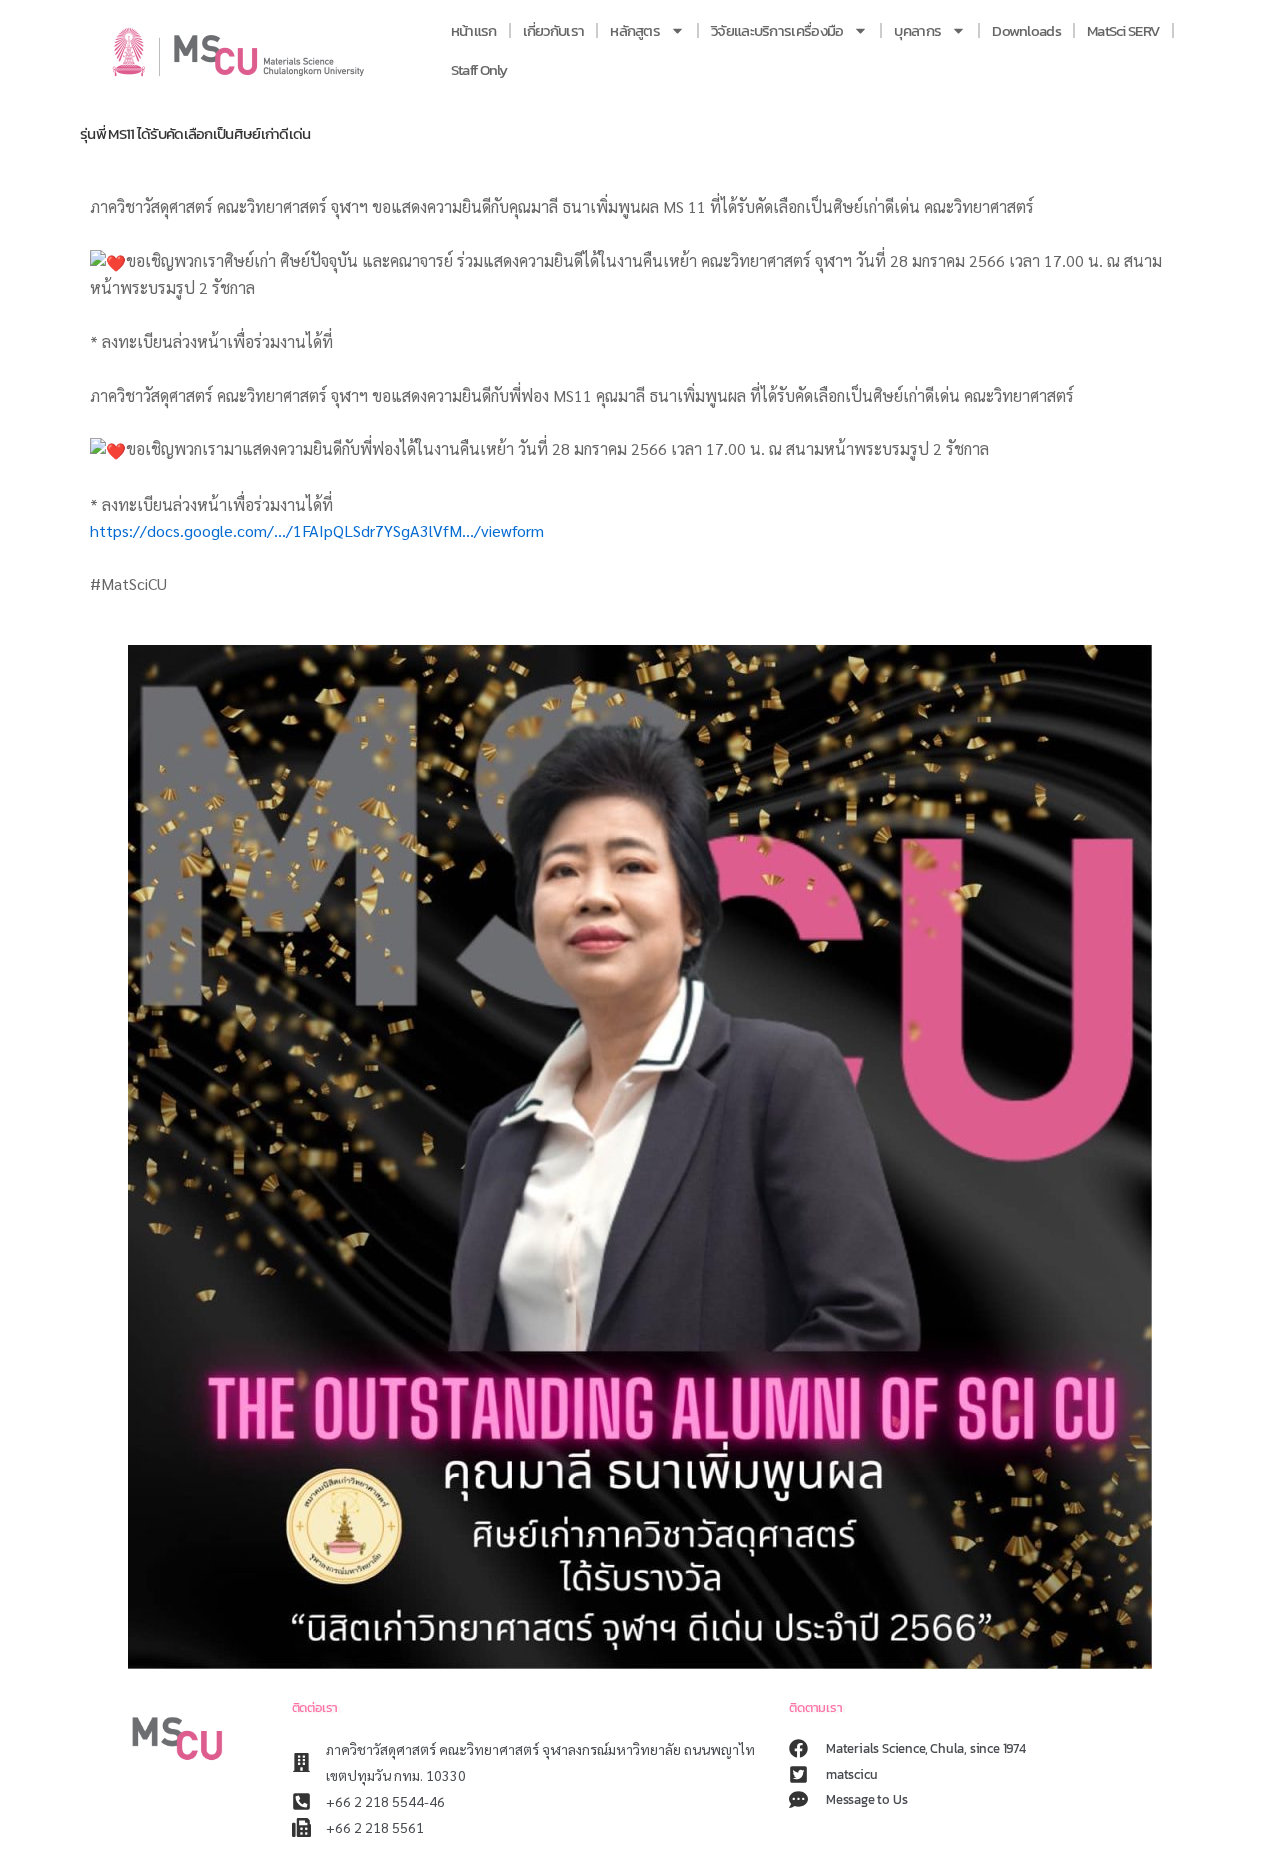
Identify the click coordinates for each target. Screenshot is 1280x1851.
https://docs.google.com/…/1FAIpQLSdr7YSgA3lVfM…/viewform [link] (317, 530)
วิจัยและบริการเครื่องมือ (777, 30)
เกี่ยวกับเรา (554, 30)
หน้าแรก (474, 30)
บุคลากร (917, 30)
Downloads (1026, 30)
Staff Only (479, 69)
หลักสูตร (635, 30)
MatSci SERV (1123, 30)
